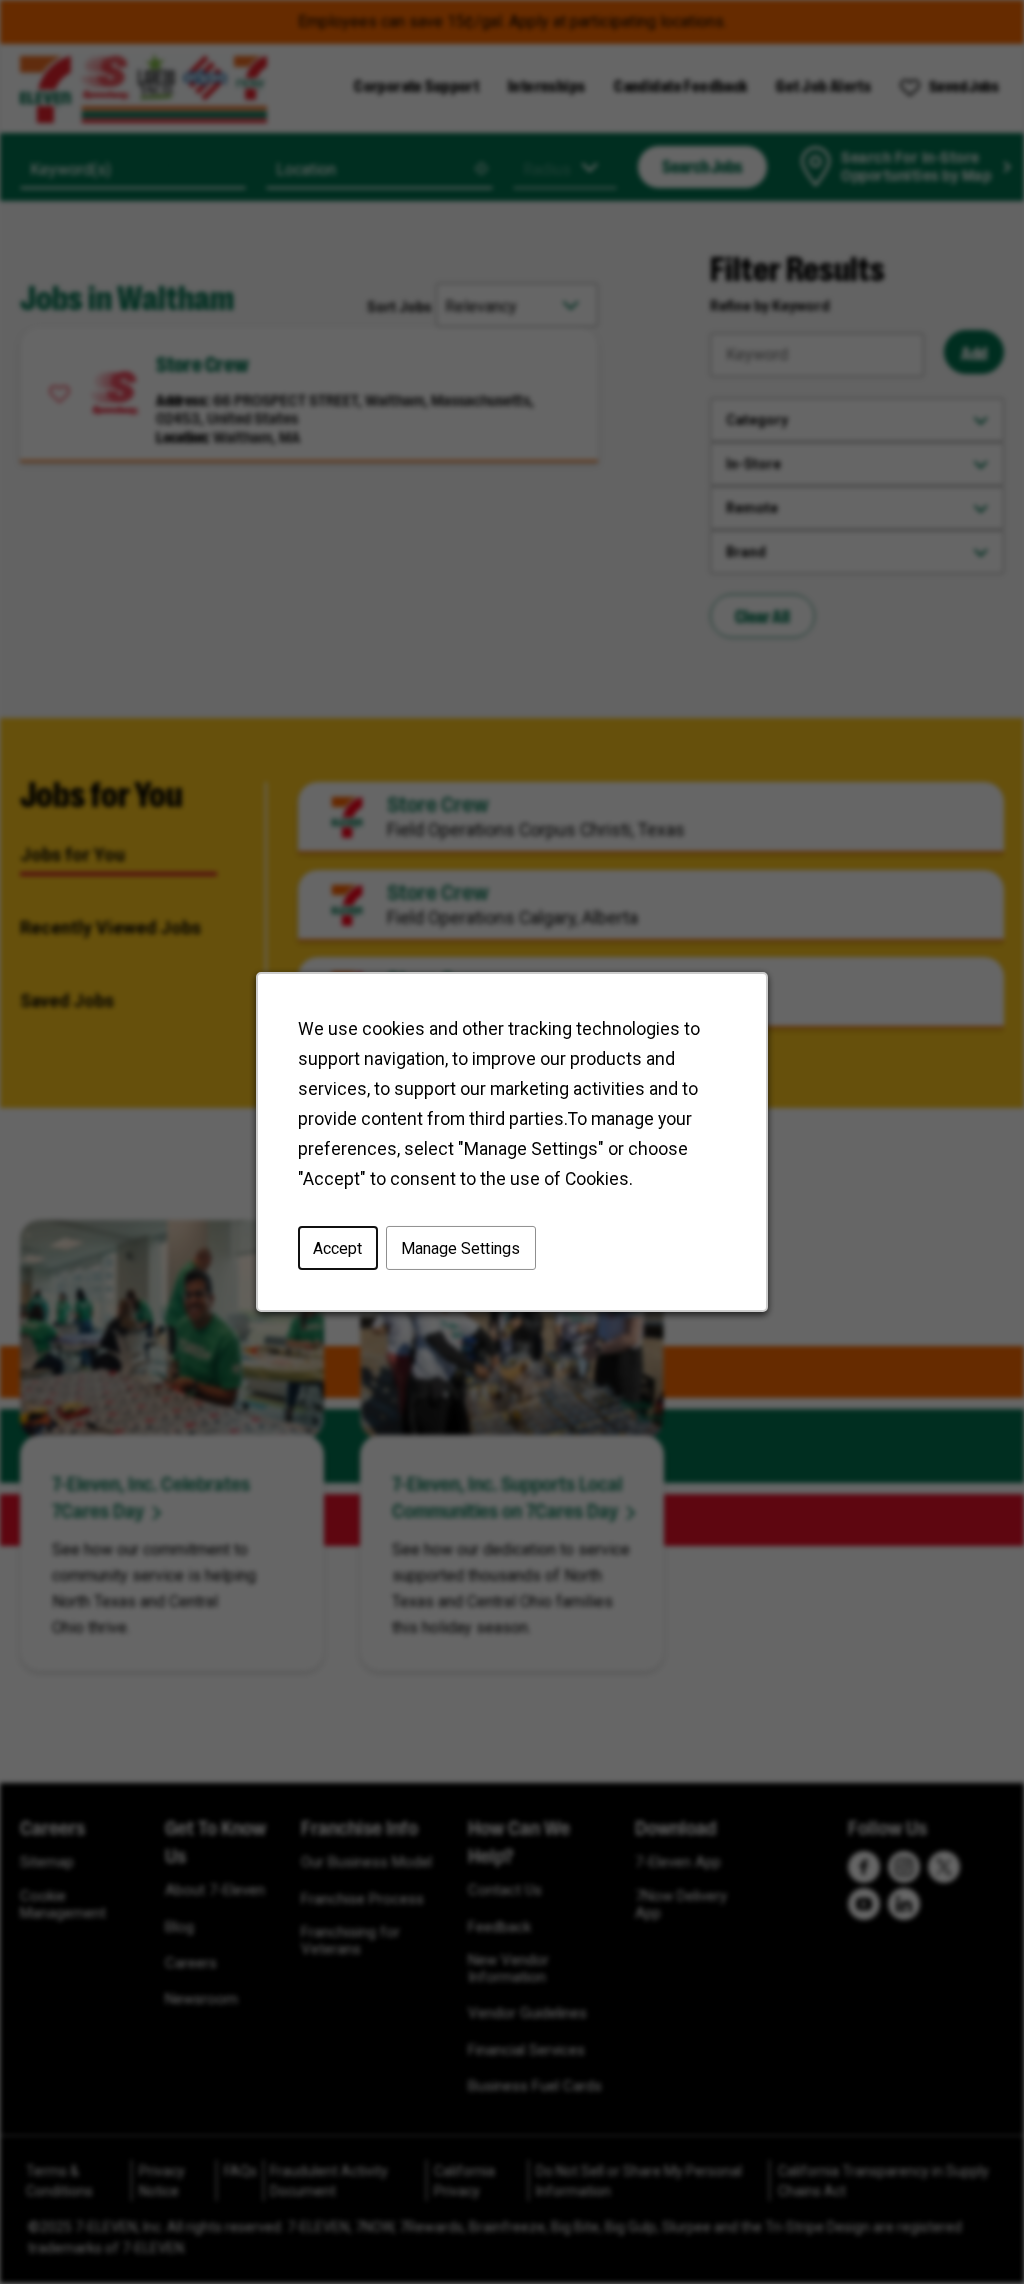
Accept (337, 1247)
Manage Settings (460, 1247)
